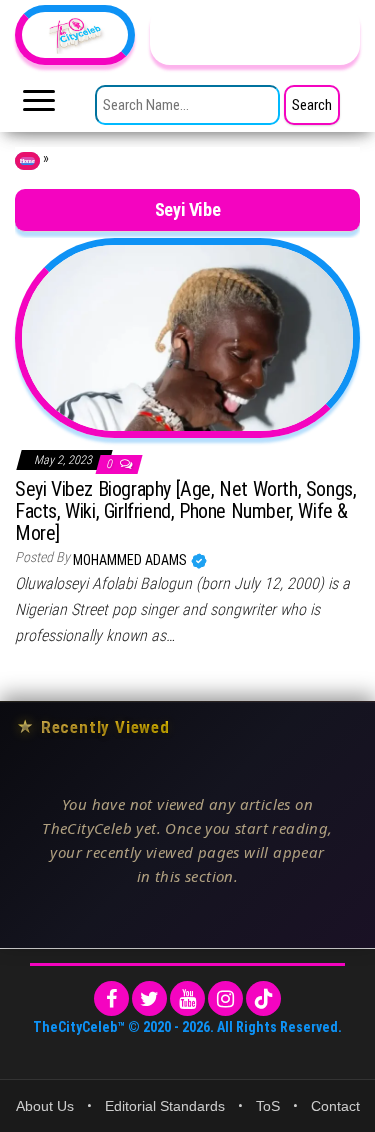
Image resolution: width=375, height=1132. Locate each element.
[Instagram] (225, 998)
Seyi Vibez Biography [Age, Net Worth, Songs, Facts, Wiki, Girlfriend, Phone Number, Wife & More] (185, 511)
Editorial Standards (165, 1106)
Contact (335, 1106)
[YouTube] (187, 998)
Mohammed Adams (131, 560)
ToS (268, 1106)
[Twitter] (149, 998)
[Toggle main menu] (39, 106)
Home (27, 161)
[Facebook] (111, 998)
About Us (45, 1106)
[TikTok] (263, 998)
